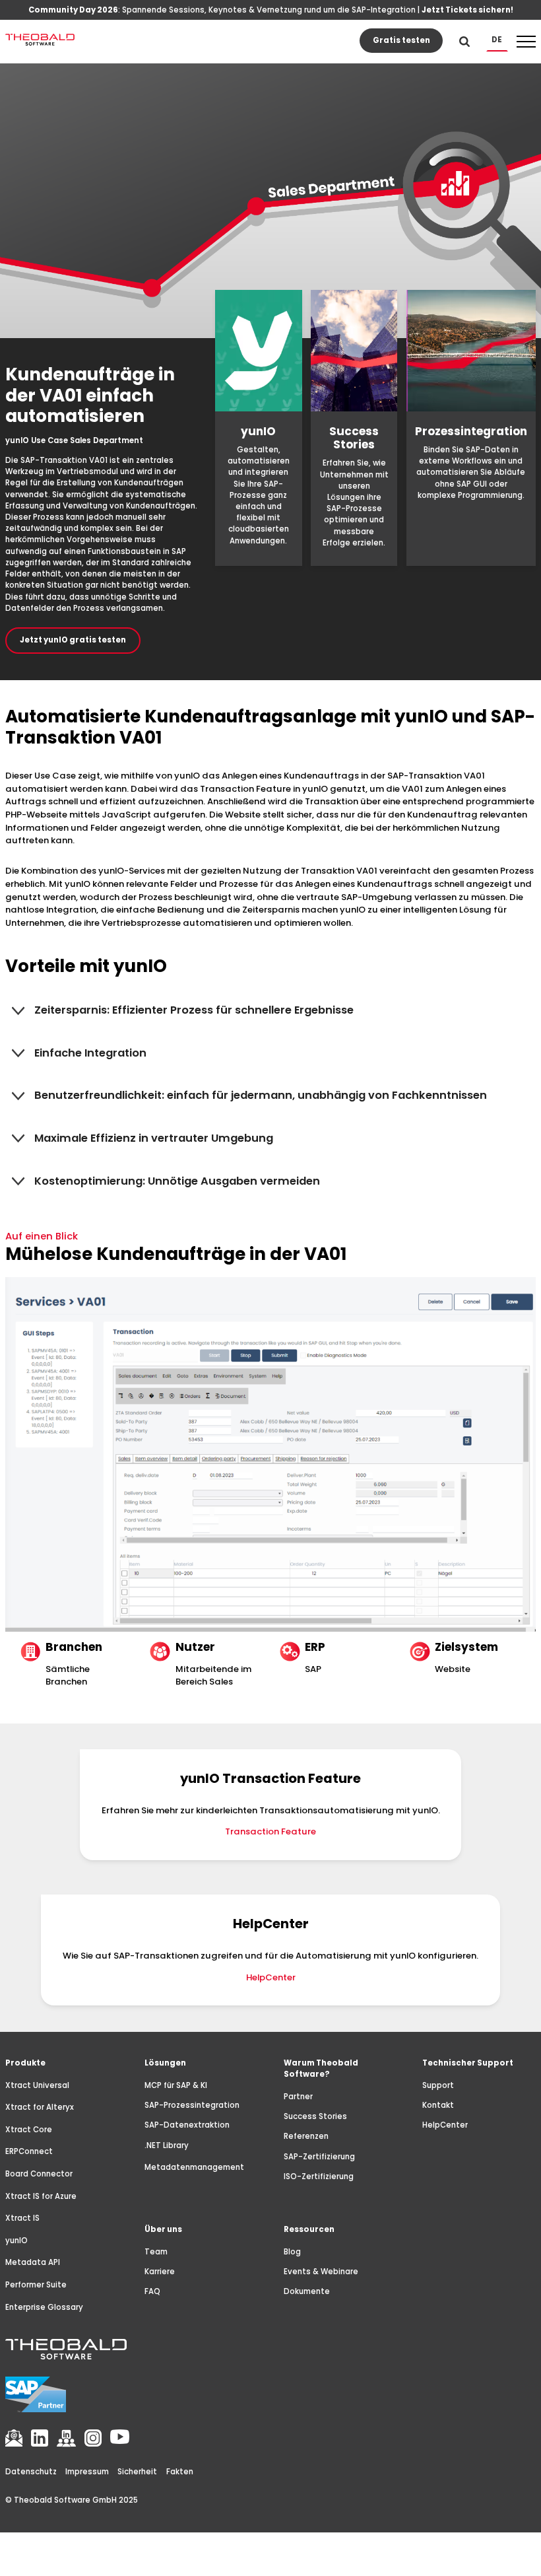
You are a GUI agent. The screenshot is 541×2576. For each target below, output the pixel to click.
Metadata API (33, 2262)
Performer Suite (36, 2285)
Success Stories (315, 2116)
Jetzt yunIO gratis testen (73, 640)
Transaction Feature (270, 1831)
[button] (497, 40)
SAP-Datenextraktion (187, 2125)
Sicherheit (137, 2472)
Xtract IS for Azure (41, 2196)
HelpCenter (271, 1977)
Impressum (87, 2472)
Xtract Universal (37, 2085)
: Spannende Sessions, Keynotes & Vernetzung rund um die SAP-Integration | (271, 10)
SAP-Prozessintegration (192, 2105)
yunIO (16, 2241)
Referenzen (306, 2136)
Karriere (160, 2272)
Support (438, 2085)
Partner (298, 2097)
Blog (292, 2252)
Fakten (180, 2472)
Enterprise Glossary (44, 2307)
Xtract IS (22, 2218)
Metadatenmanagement (194, 2167)
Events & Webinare (321, 2272)
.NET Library (167, 2145)
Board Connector (39, 2174)
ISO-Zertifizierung (319, 2176)
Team (156, 2252)
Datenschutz (31, 2472)
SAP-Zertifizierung (319, 2157)
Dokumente (307, 2291)
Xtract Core (29, 2130)
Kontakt (438, 2105)
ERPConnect (29, 2151)
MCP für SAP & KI (176, 2085)
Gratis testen (401, 40)
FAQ (152, 2291)
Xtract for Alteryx (40, 2107)
